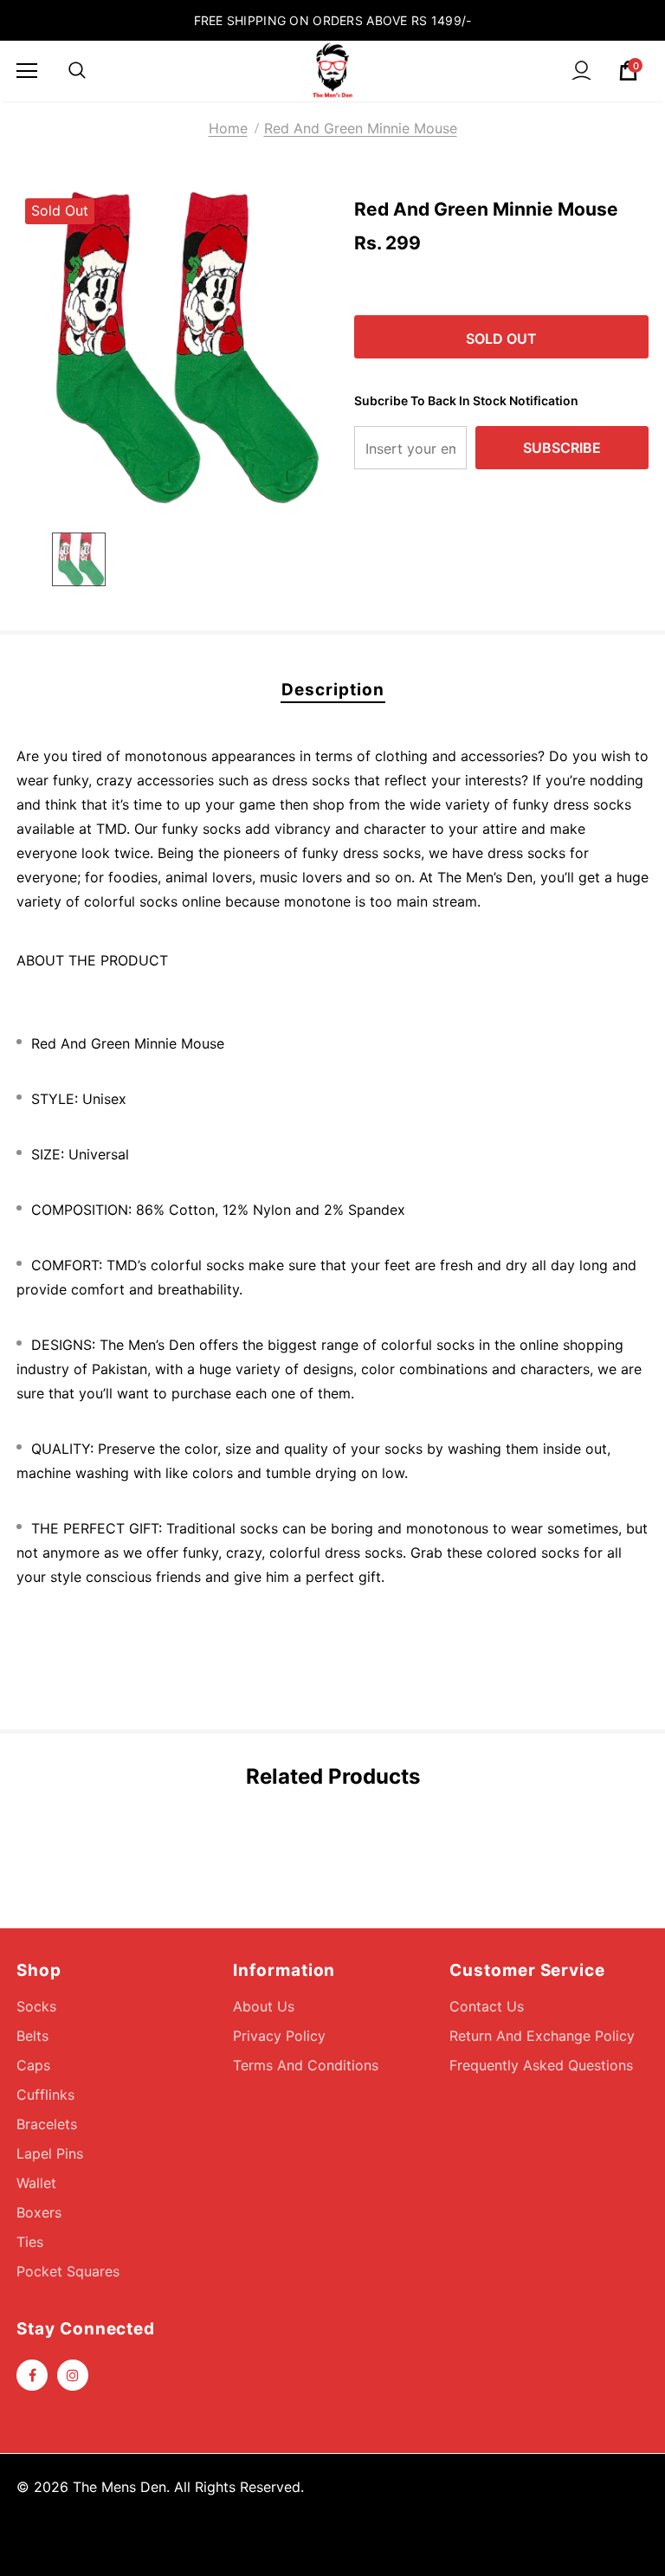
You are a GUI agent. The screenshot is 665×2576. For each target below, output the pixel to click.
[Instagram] (73, 2375)
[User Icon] (581, 71)
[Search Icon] (77, 71)
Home (228, 128)
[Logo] (332, 70)
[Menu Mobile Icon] (27, 71)
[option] (174, 348)
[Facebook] (32, 2375)
